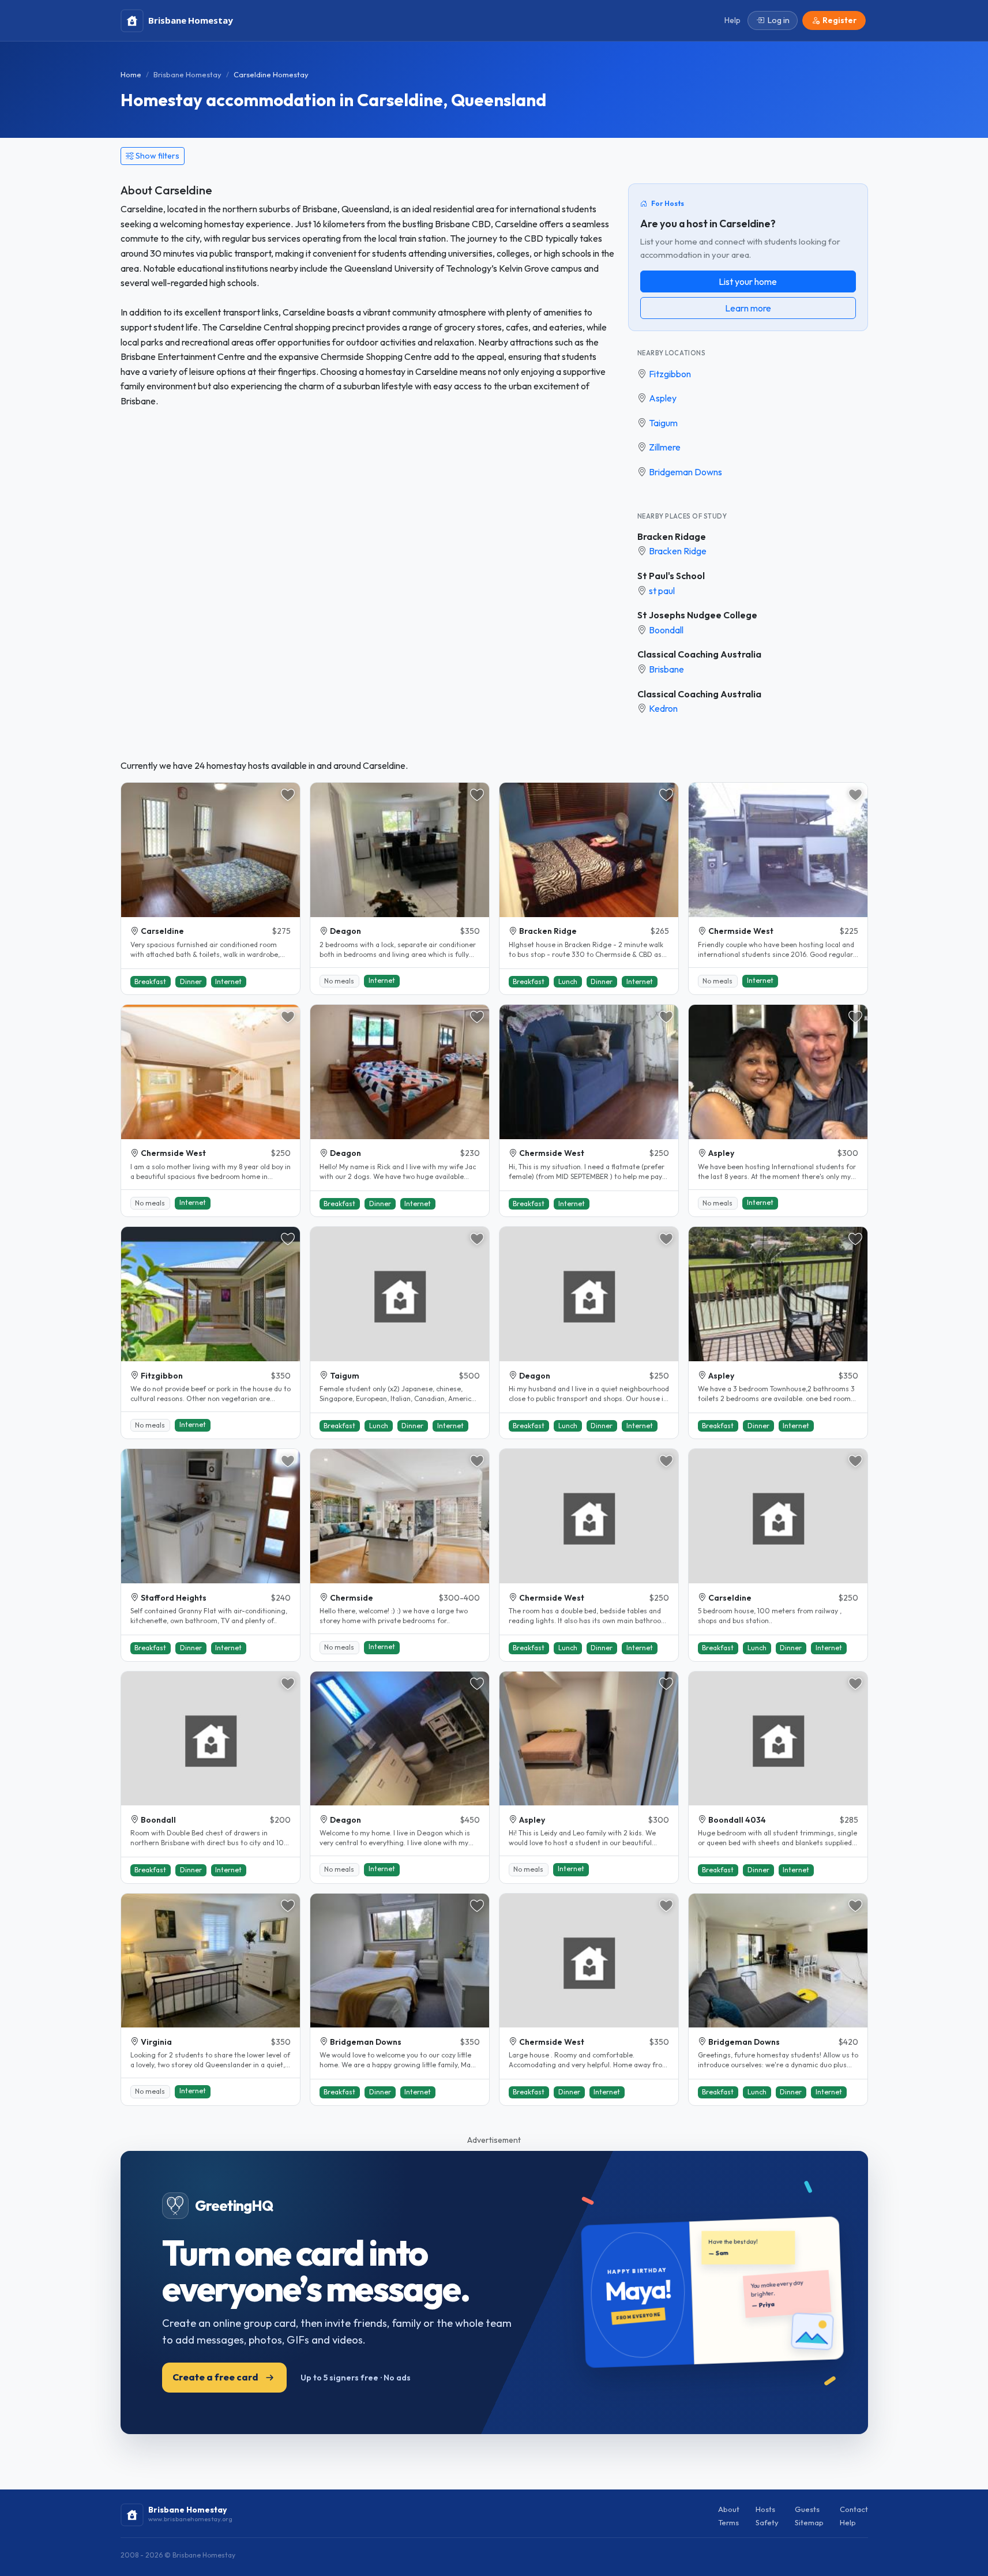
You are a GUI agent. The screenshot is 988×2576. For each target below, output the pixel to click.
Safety (767, 2522)
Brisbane (666, 669)
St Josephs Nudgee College (697, 615)
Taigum (663, 423)
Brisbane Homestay (187, 74)
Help (848, 2522)
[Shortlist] (288, 795)
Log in (779, 20)
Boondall (666, 630)
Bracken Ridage (672, 536)
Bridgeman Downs (685, 472)
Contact (854, 2509)
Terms (728, 2522)
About (729, 2509)
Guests (807, 2509)
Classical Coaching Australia (699, 654)
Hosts (765, 2509)
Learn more (748, 308)
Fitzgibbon (670, 374)
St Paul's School (671, 576)
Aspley (663, 398)
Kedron (663, 708)
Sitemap (809, 2522)
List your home (748, 281)
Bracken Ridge (678, 551)
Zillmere (665, 447)
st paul (662, 591)
